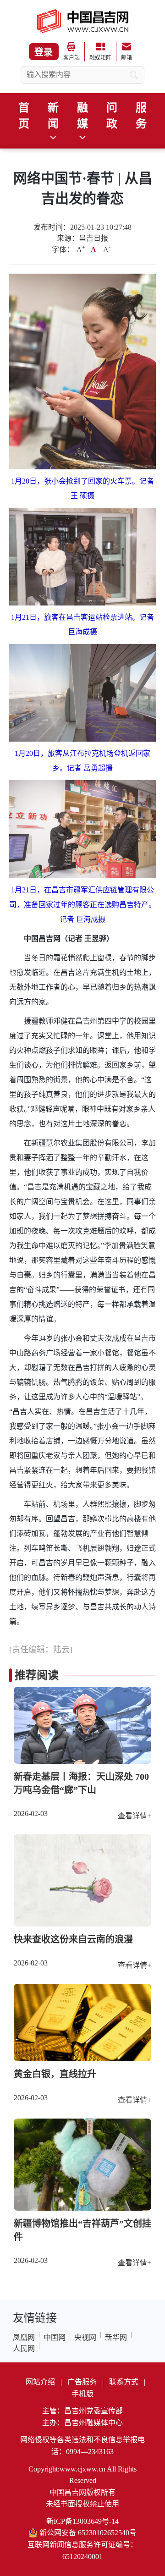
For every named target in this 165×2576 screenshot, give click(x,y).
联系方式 (124, 2382)
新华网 (116, 2337)
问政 (112, 116)
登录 (44, 52)
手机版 (82, 2394)
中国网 (55, 2337)
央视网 (85, 2337)
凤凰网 (24, 2337)
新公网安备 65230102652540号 (88, 2533)
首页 (24, 116)
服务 (141, 116)
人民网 (24, 2348)
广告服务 (82, 2382)
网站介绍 (40, 2382)
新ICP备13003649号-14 (82, 2521)
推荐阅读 (37, 1675)
